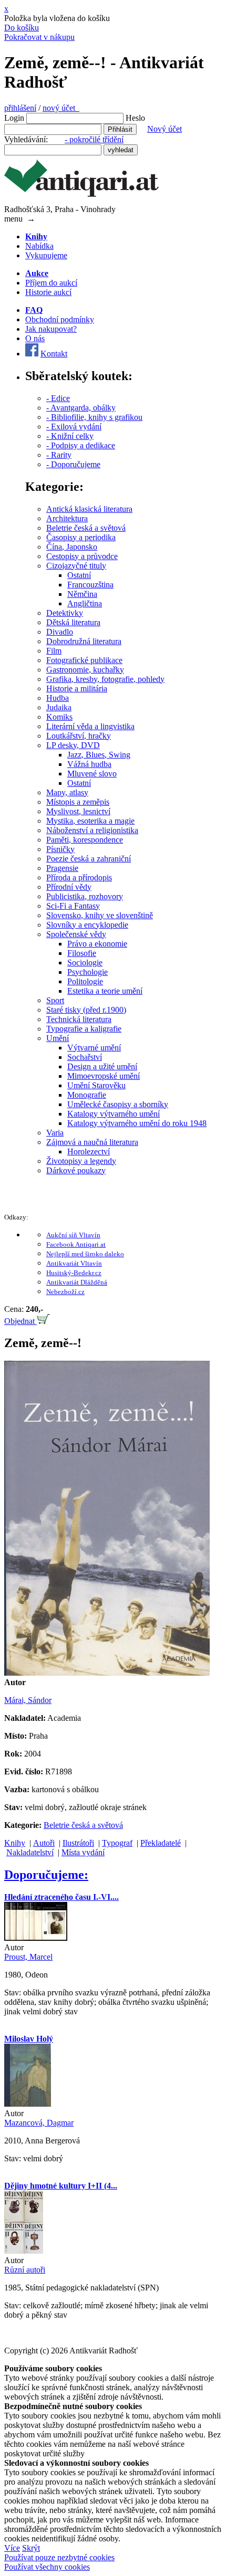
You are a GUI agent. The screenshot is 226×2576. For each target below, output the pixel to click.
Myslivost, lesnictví (78, 811)
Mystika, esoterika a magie (90, 821)
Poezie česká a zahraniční (89, 859)
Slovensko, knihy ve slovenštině (100, 915)
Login (14, 118)
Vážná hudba (89, 764)
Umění (58, 1038)
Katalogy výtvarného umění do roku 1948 (137, 1123)
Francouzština (90, 585)
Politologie (85, 981)
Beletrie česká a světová (86, 528)
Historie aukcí (48, 292)
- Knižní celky (70, 436)
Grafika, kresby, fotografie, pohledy (105, 679)
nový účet (61, 108)
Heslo (135, 118)
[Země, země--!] (107, 1673)
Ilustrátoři (78, 1843)
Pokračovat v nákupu (39, 37)
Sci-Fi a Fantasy (73, 906)
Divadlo (60, 632)
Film (54, 651)
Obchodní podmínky (60, 319)
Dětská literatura (73, 622)
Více (12, 2548)
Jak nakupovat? (51, 329)
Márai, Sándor (28, 1700)
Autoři (44, 1843)
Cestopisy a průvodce (82, 556)
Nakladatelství (30, 1852)
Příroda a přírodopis (79, 877)
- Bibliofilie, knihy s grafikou (94, 417)
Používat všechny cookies (47, 2567)
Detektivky (65, 613)
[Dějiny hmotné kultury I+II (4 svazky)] (24, 2251)
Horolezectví (89, 1152)
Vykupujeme (46, 255)
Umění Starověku (96, 1085)
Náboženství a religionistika (92, 830)
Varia (55, 1133)
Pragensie (62, 868)
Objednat (20, 1321)
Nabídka (39, 246)
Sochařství (85, 1057)
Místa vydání (83, 1852)
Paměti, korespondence (85, 840)
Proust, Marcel (28, 1957)
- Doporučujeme (73, 464)
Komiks (59, 717)
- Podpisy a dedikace (81, 445)
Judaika (59, 707)
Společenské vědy (76, 934)
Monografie (87, 1095)
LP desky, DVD (73, 745)
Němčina (82, 594)
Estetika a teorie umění (105, 991)
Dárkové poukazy (76, 1170)
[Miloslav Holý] (28, 2104)
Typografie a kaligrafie (84, 1029)
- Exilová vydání (74, 427)
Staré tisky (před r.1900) (86, 1010)
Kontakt (54, 354)
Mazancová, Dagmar (39, 2123)
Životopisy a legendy (81, 1161)
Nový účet (165, 129)
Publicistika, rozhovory (85, 896)
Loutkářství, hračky (79, 736)
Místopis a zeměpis (78, 802)
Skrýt (31, 2548)
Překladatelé (161, 1843)
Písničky (60, 849)
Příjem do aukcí (51, 283)
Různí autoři (25, 2270)
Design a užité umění (102, 1066)
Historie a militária (77, 688)
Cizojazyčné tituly (76, 566)
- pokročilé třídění (94, 139)
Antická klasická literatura (89, 509)
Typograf (117, 1843)
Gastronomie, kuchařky (85, 670)
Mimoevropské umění (104, 1076)
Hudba (58, 698)
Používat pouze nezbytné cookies (59, 2557)
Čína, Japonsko (72, 547)
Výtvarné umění (94, 1048)
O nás (35, 338)
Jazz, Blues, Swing (99, 755)
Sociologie (85, 963)
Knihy (15, 1843)
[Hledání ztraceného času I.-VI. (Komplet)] (36, 1938)
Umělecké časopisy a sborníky (118, 1104)
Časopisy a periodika (81, 537)
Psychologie (88, 972)
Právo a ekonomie (97, 944)
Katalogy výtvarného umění (114, 1114)
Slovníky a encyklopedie (87, 925)
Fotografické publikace (84, 660)
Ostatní (79, 575)
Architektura (67, 518)
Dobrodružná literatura (84, 641)
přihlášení (20, 108)
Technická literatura (79, 1019)
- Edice (58, 398)
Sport (55, 1000)
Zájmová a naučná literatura (92, 1142)
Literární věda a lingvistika (90, 726)
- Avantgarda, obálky (81, 408)
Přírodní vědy (69, 887)
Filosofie (82, 953)
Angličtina (85, 603)
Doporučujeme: (46, 1875)
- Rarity (59, 455)
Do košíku (22, 28)
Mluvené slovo (92, 774)
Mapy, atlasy (67, 792)
